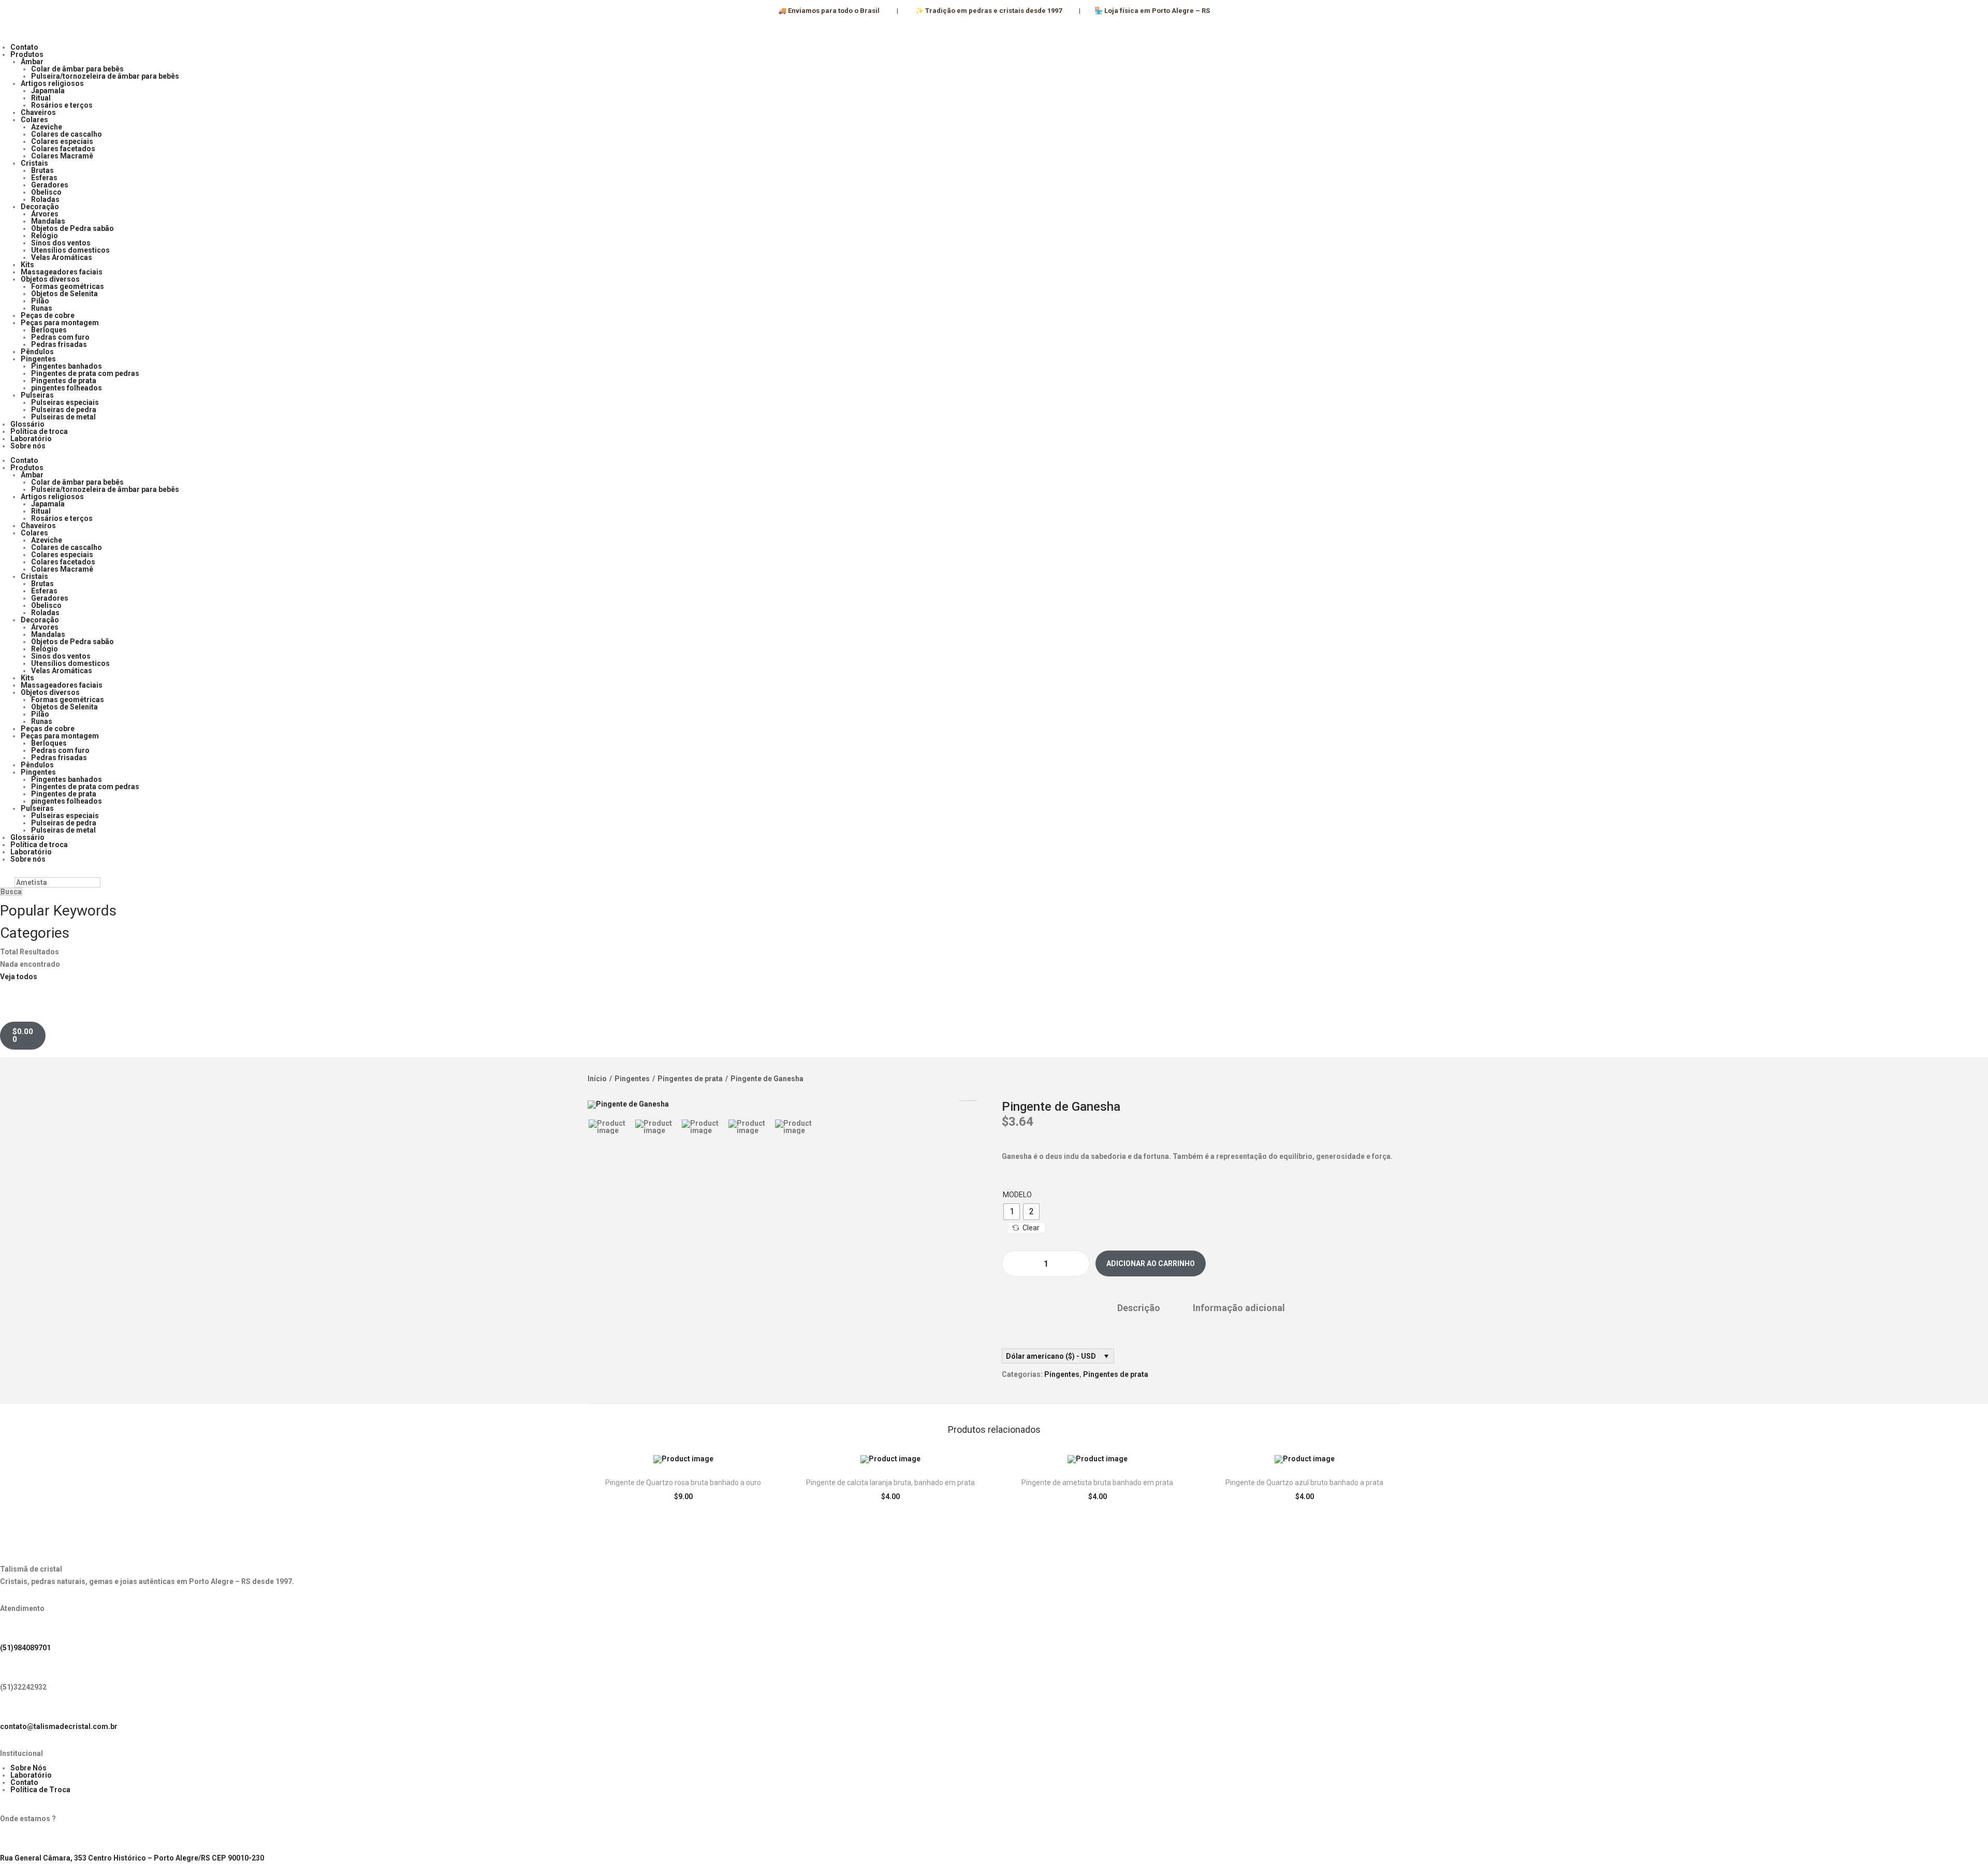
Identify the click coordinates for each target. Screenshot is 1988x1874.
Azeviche (47, 127)
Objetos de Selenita (64, 294)
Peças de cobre (48, 315)
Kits (27, 265)
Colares (34, 120)
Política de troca (39, 431)
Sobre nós (28, 446)
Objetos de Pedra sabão (72, 228)
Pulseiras (37, 395)
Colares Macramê (62, 156)
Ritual (41, 98)
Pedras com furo (60, 337)
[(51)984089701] (13, 1630)
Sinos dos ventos (61, 243)
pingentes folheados (67, 388)
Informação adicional (1239, 1308)
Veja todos (19, 977)
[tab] (1139, 1308)
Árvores (45, 214)
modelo (1017, 1195)
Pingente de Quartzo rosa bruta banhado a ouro (683, 1483)
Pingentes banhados (67, 366)
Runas (42, 308)
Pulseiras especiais (65, 402)
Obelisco (46, 192)
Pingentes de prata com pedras (85, 373)
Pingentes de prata (64, 381)
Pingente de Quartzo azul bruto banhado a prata (1304, 1483)
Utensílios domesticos (70, 250)
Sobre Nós (28, 1768)
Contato (24, 47)
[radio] (1012, 1212)
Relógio (45, 236)
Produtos (27, 54)
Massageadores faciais (62, 272)
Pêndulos (37, 352)
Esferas (44, 178)
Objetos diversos (50, 279)
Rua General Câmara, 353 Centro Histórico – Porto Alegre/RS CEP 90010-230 (132, 1858)
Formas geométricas (68, 286)
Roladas (45, 199)
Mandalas (48, 221)
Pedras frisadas (59, 344)
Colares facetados (63, 149)
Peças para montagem (60, 323)
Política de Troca (40, 1790)
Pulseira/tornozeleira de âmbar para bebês (105, 76)
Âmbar (32, 62)
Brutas (42, 170)
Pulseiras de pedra (64, 410)
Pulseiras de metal (63, 417)
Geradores (50, 185)
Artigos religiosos (52, 83)
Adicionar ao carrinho (1151, 1263)
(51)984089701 (25, 1648)
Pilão (40, 301)
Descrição (1139, 1308)
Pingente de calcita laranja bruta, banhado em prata (890, 1483)
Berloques (49, 330)
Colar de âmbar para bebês (77, 69)
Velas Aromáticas (62, 257)
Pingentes (38, 359)
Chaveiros (38, 112)
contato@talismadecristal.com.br (59, 1726)
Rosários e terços (62, 105)
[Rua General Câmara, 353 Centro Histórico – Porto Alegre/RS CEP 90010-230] (13, 1840)
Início (597, 1079)
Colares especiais (62, 141)
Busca (11, 892)
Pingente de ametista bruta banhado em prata (1097, 1483)
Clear (1031, 1228)
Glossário (27, 424)
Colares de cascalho (67, 134)
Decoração (40, 207)
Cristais (34, 163)
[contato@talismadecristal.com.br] (13, 1709)
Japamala (48, 91)
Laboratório (31, 439)
